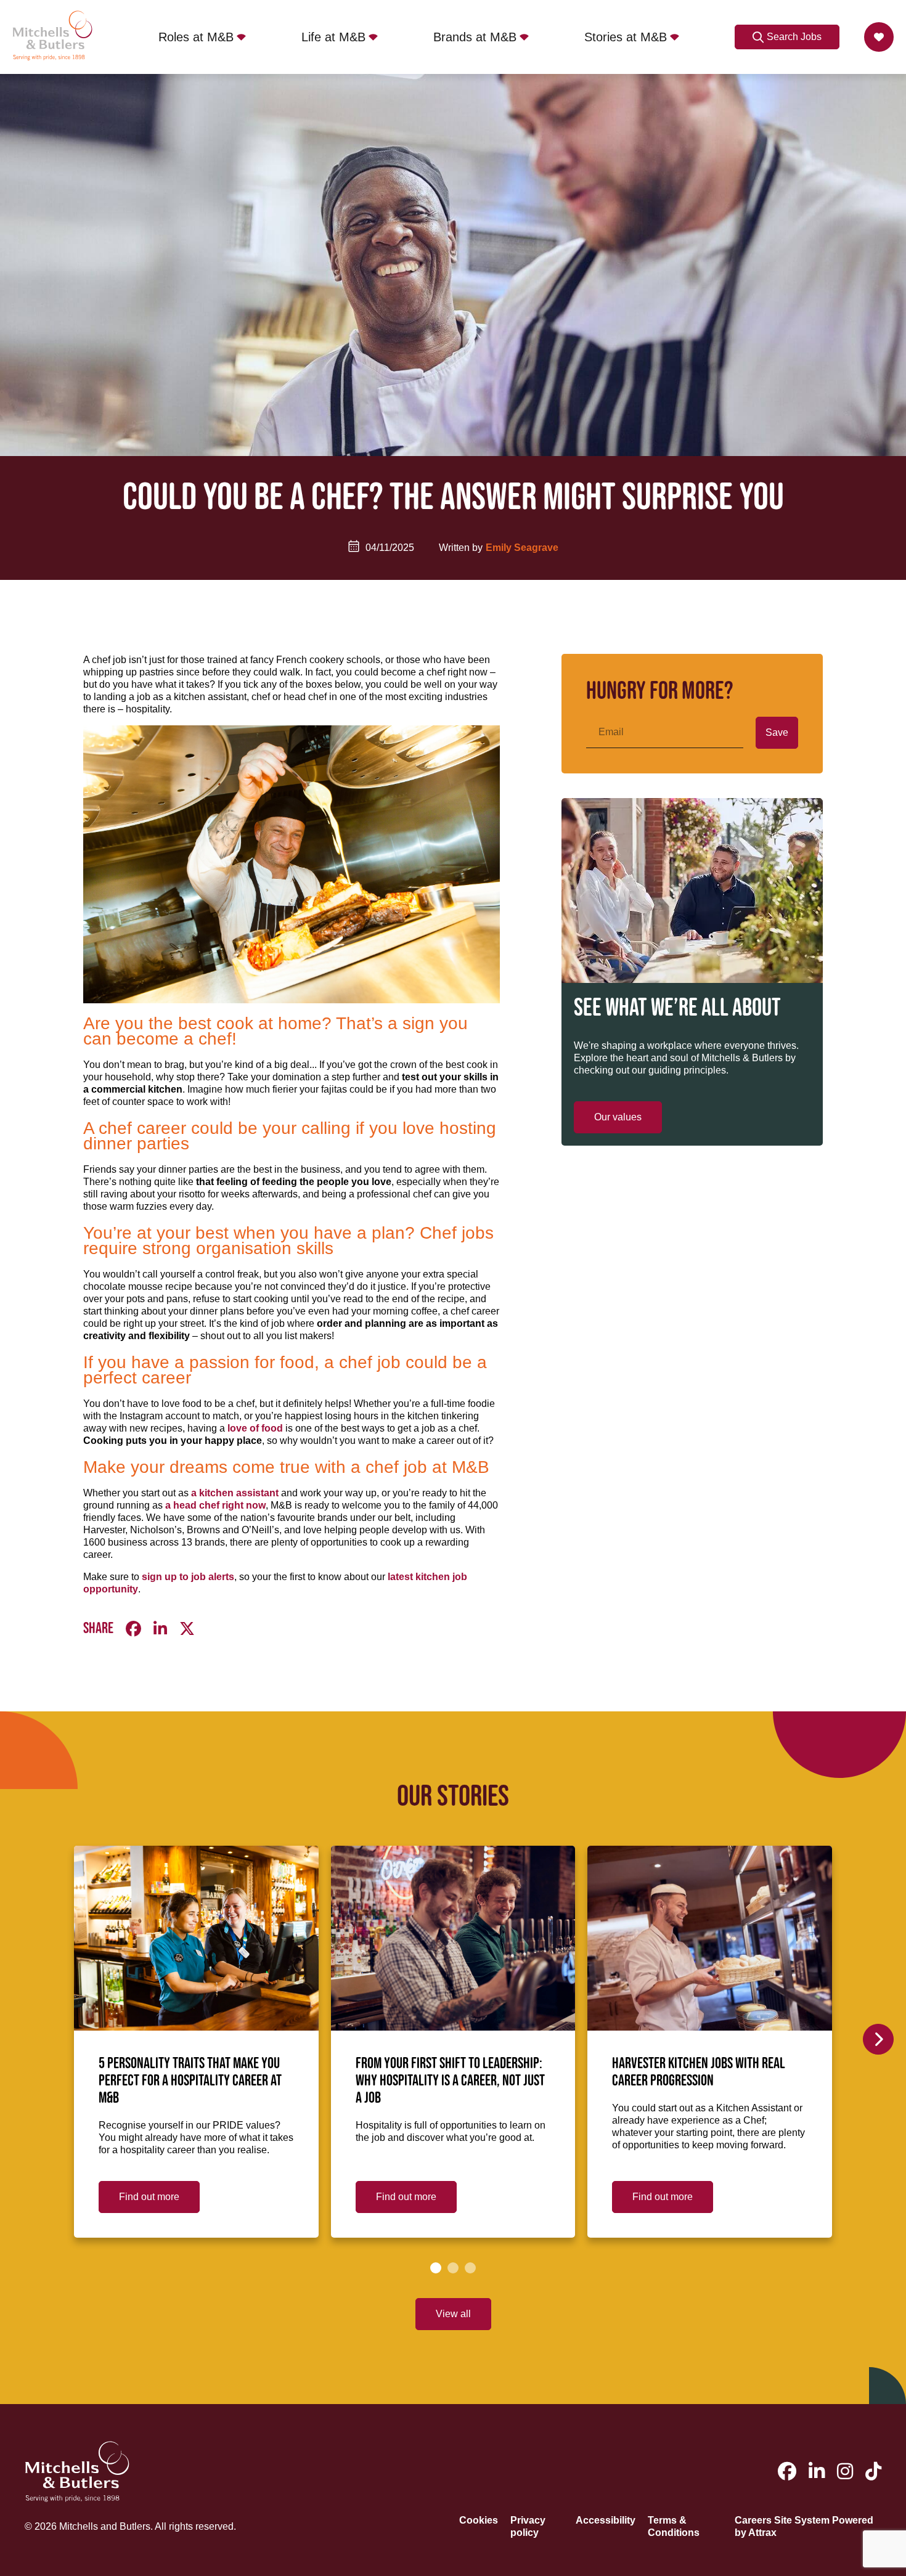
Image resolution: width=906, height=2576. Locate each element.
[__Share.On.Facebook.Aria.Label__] (133, 1629)
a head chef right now (215, 1505)
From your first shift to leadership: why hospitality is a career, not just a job (450, 2081)
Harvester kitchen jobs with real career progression (699, 2073)
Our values (618, 1117)
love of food (255, 1428)
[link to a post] (196, 1938)
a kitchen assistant (235, 1493)
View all (453, 2314)
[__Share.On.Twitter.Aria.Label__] (187, 1629)
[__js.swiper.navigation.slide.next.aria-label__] (878, 2039)
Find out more (149, 2197)
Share (98, 1629)
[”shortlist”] (879, 37)
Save (777, 732)
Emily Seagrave (522, 548)
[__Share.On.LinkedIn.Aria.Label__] (160, 1629)
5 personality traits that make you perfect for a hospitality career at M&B (190, 2081)
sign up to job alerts (188, 1577)
